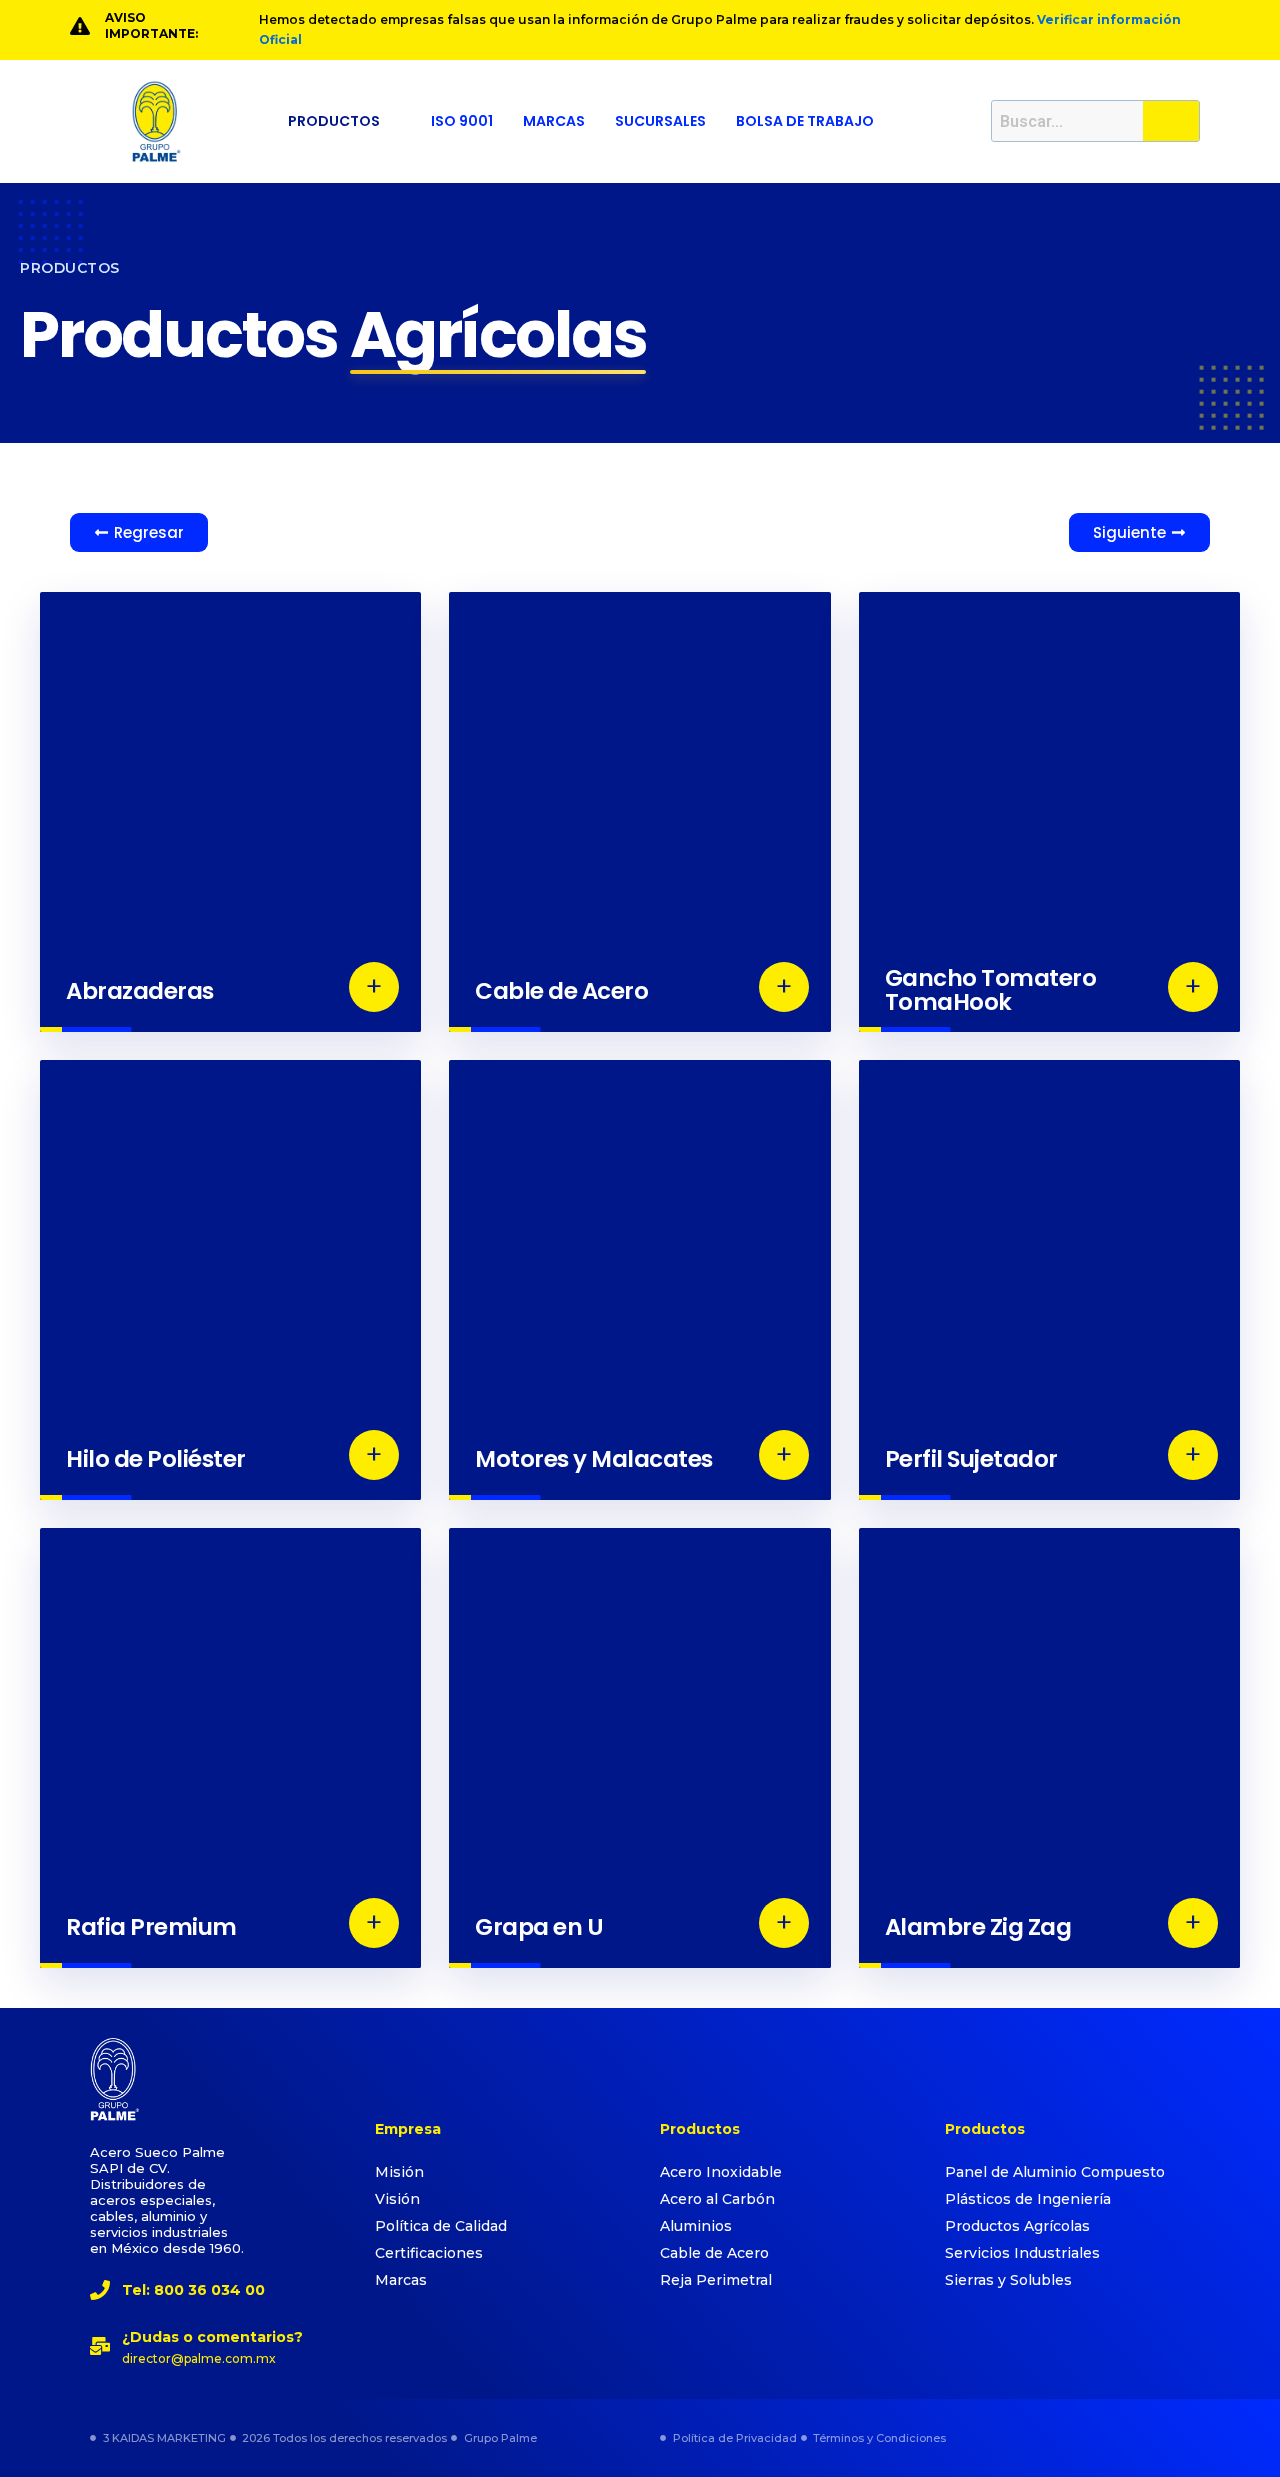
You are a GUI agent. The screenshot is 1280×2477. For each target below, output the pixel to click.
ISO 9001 (462, 121)
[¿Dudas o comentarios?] (100, 2346)
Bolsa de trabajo (805, 121)
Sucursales (660, 121)
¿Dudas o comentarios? (212, 2337)
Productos (334, 121)
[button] (344, 121)
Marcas (554, 121)
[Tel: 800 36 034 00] (100, 2290)
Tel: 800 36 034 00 (193, 2290)
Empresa (408, 2129)
